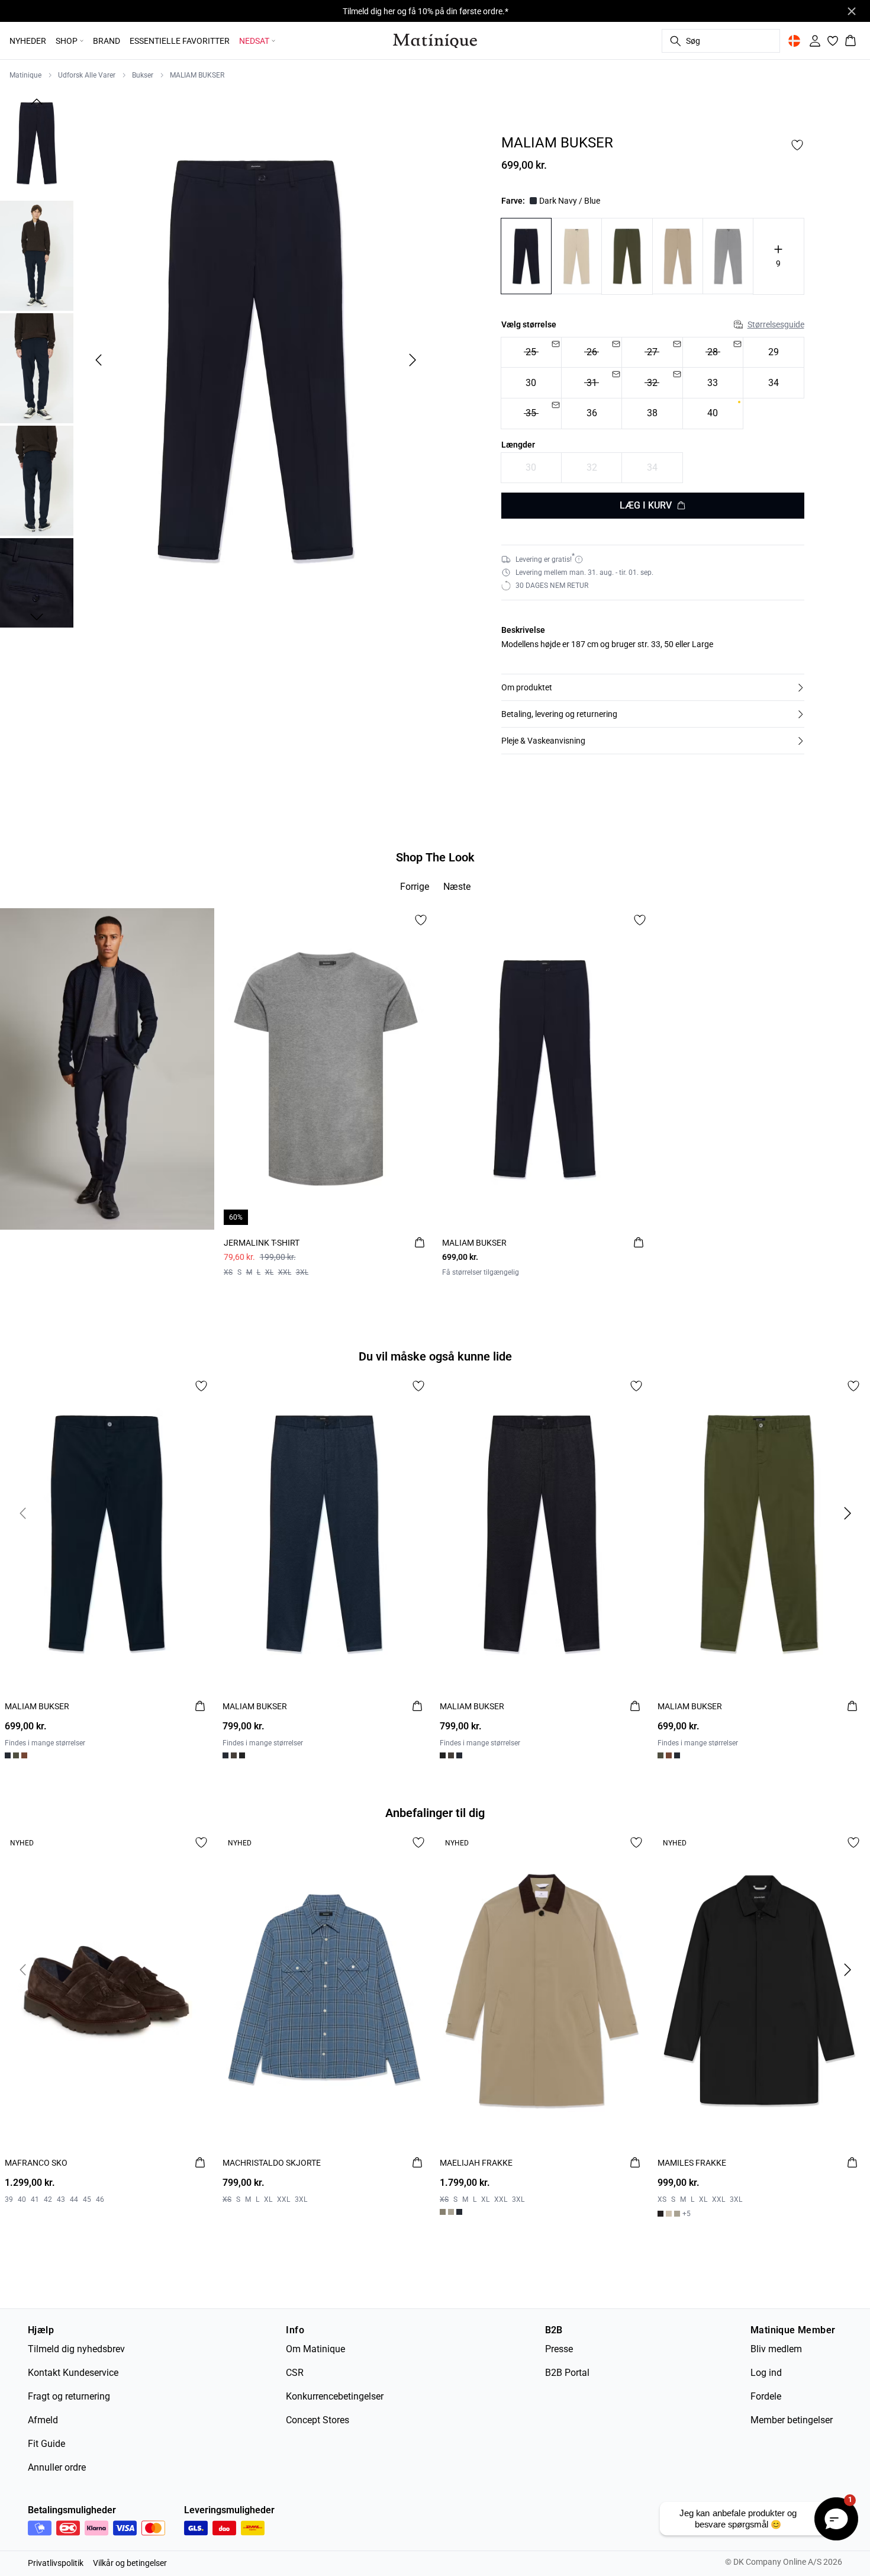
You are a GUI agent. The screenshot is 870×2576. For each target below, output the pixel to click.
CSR (295, 2373)
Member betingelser (792, 2420)
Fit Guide (46, 2444)
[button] (653, 687)
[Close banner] (852, 11)
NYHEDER (28, 41)
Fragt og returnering (69, 2396)
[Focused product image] (255, 360)
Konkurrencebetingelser (335, 2396)
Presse (559, 2349)
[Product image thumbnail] (37, 143)
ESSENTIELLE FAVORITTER (180, 41)
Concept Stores (318, 2420)
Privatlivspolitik (56, 2563)
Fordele (766, 2396)
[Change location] (794, 41)
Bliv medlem (776, 2349)
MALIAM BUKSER (197, 75)
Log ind (766, 2373)
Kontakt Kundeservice (73, 2373)
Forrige (415, 887)
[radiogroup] (653, 383)
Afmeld (43, 2420)
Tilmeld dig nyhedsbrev (76, 2349)
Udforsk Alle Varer (87, 75)
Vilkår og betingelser (130, 2563)
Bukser (143, 75)
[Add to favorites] (797, 145)
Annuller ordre (57, 2467)
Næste (457, 887)
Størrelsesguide (776, 324)
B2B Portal (567, 2373)
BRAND (107, 41)
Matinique (25, 75)
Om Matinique (315, 2349)
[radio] (531, 353)
